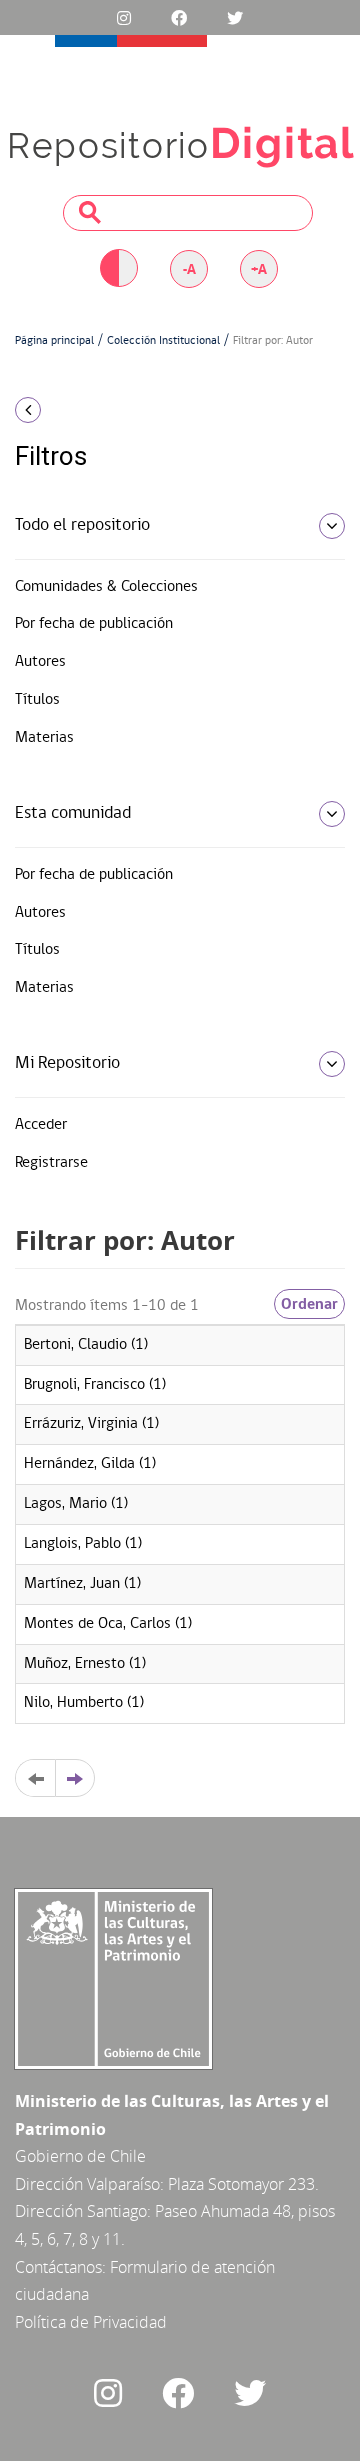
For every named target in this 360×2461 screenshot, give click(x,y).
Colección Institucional (163, 341)
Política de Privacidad (91, 2322)
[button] (60, 410)
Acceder (41, 1125)
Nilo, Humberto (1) (84, 1703)
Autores (40, 662)
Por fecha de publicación (94, 624)
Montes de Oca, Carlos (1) (108, 1624)
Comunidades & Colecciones (106, 587)
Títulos (37, 700)
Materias (44, 738)
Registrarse (51, 1163)
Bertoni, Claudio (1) (86, 1345)
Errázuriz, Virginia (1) (91, 1424)
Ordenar (309, 1304)
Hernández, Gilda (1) (90, 1464)
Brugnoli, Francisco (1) (95, 1385)
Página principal (54, 341)
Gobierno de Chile (80, 2156)
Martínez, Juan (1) (82, 1584)
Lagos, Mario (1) (76, 1504)
